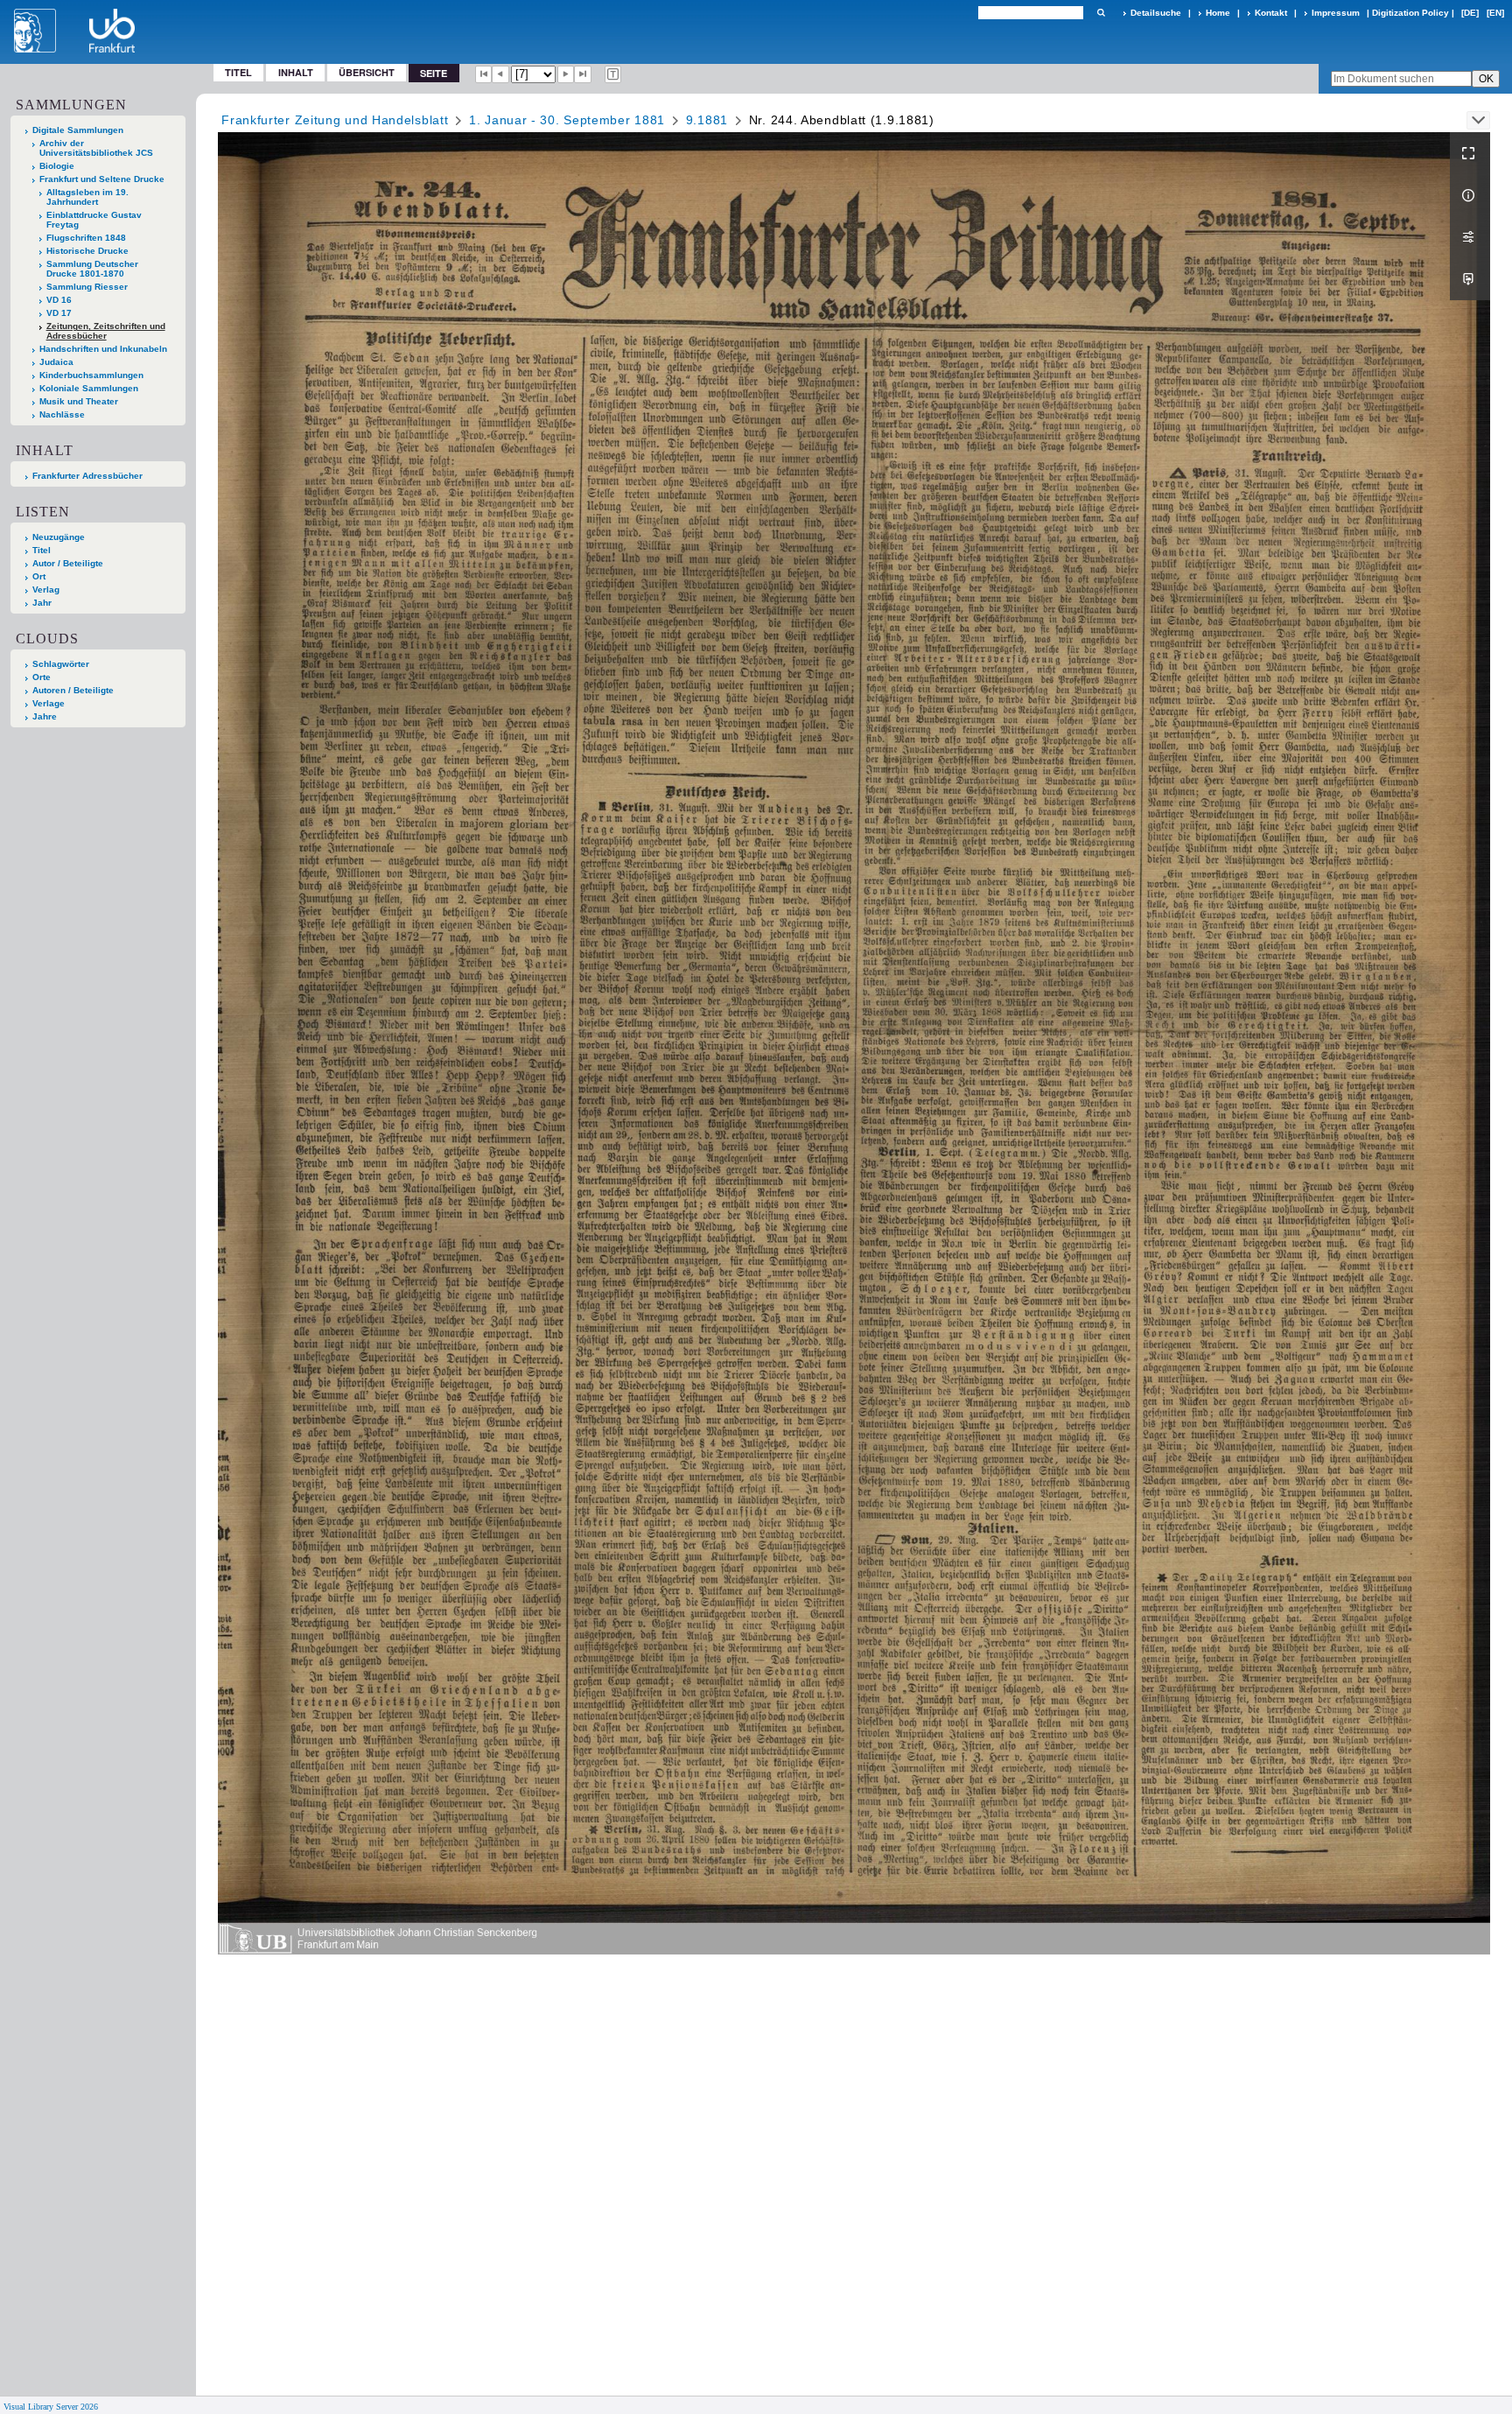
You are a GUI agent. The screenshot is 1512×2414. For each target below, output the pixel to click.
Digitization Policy (1410, 13)
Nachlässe (62, 414)
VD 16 (59, 300)
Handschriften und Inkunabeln (103, 349)
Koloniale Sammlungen (89, 388)
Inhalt (296, 72)
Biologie (57, 166)
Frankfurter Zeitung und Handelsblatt (335, 120)
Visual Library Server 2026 (51, 2407)
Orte (42, 677)
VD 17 (59, 313)
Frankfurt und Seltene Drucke (102, 179)
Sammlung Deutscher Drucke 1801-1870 (92, 269)
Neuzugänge (59, 537)
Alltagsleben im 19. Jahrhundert (87, 197)
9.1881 (707, 120)
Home (1218, 13)
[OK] (1101, 13)
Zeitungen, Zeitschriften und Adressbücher (106, 331)
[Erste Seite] (484, 74)
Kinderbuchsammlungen (91, 375)
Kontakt (1271, 13)
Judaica (56, 362)
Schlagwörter (61, 664)
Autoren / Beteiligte (73, 690)
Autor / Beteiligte (68, 563)
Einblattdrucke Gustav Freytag (94, 220)
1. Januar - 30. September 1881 (567, 120)
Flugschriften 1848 (86, 238)
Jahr (42, 603)
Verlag (46, 589)
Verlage (49, 703)
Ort (39, 576)
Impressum (1336, 13)
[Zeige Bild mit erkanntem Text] (613, 74)
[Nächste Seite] (566, 74)
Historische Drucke (87, 251)
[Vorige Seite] (500, 74)
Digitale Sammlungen (78, 130)
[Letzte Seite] (583, 74)
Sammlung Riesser (87, 287)
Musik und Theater (79, 401)
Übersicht (367, 72)
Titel (238, 72)
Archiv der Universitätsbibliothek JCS (96, 148)
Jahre (45, 716)
